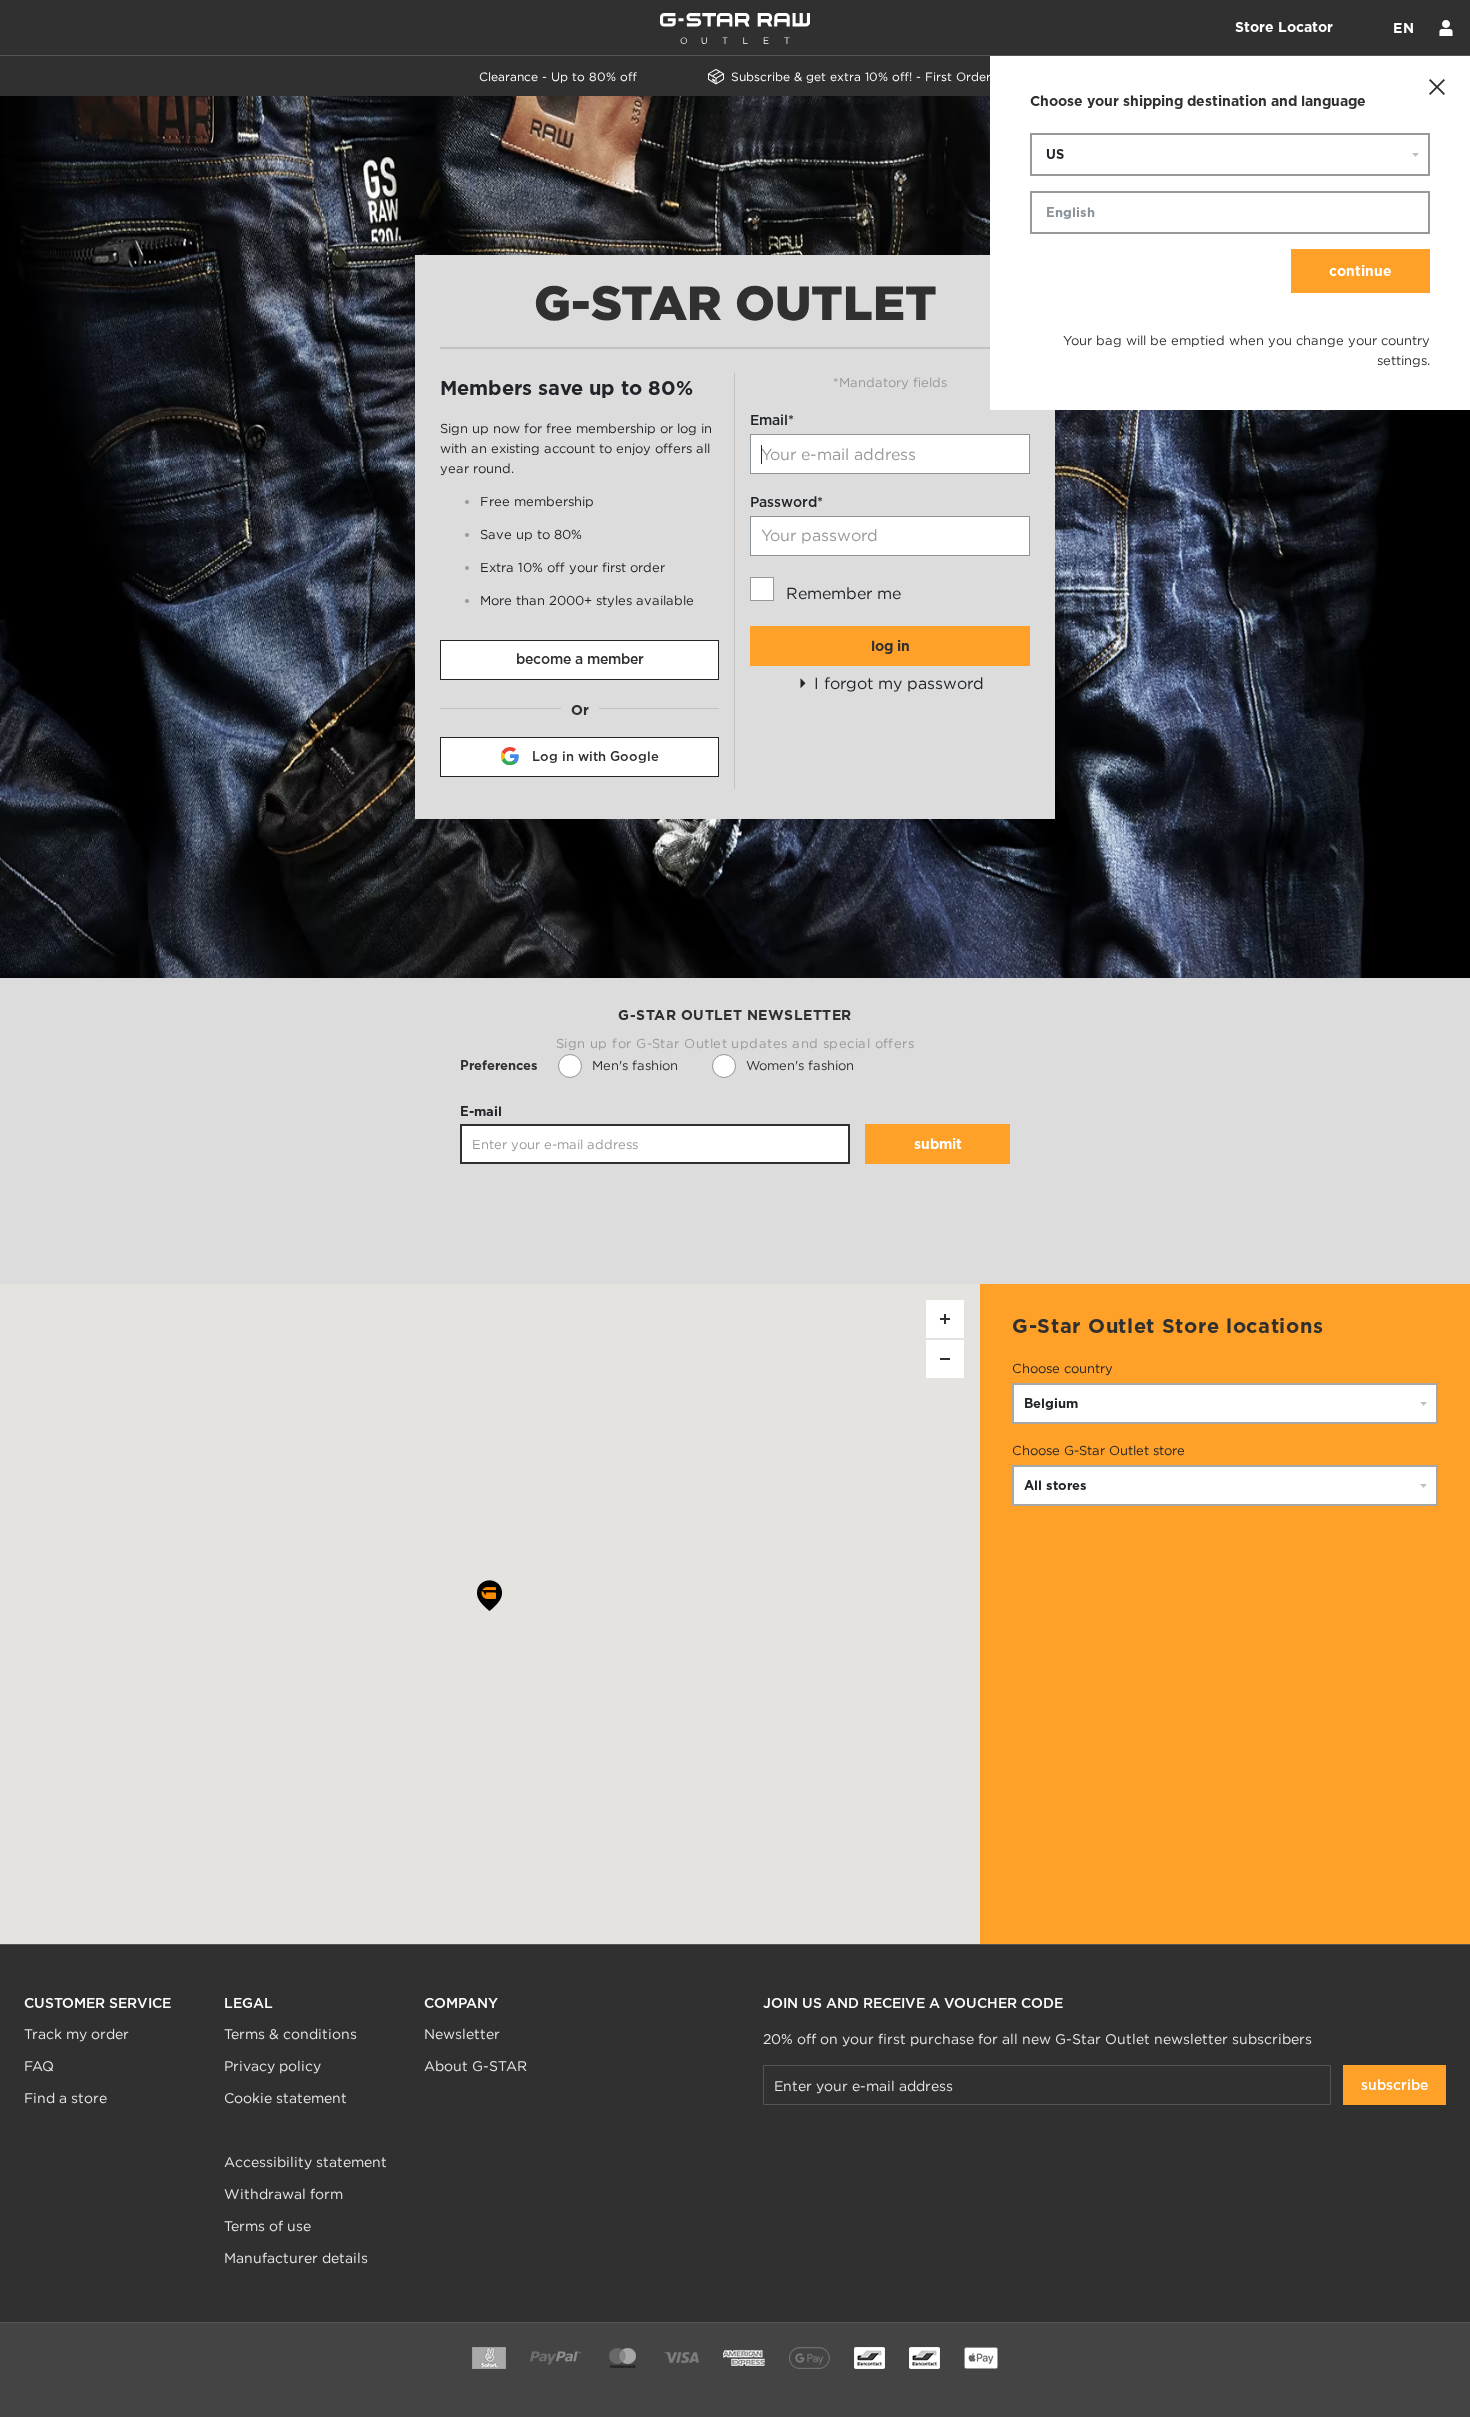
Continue (1360, 271)
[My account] (1446, 28)
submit (938, 1144)
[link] (226, 2130)
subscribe (1394, 2085)
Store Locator (1284, 27)
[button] (489, 1599)
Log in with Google (595, 756)
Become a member (580, 659)
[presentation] (635, 1066)
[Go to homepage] (735, 28)
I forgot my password (896, 683)
